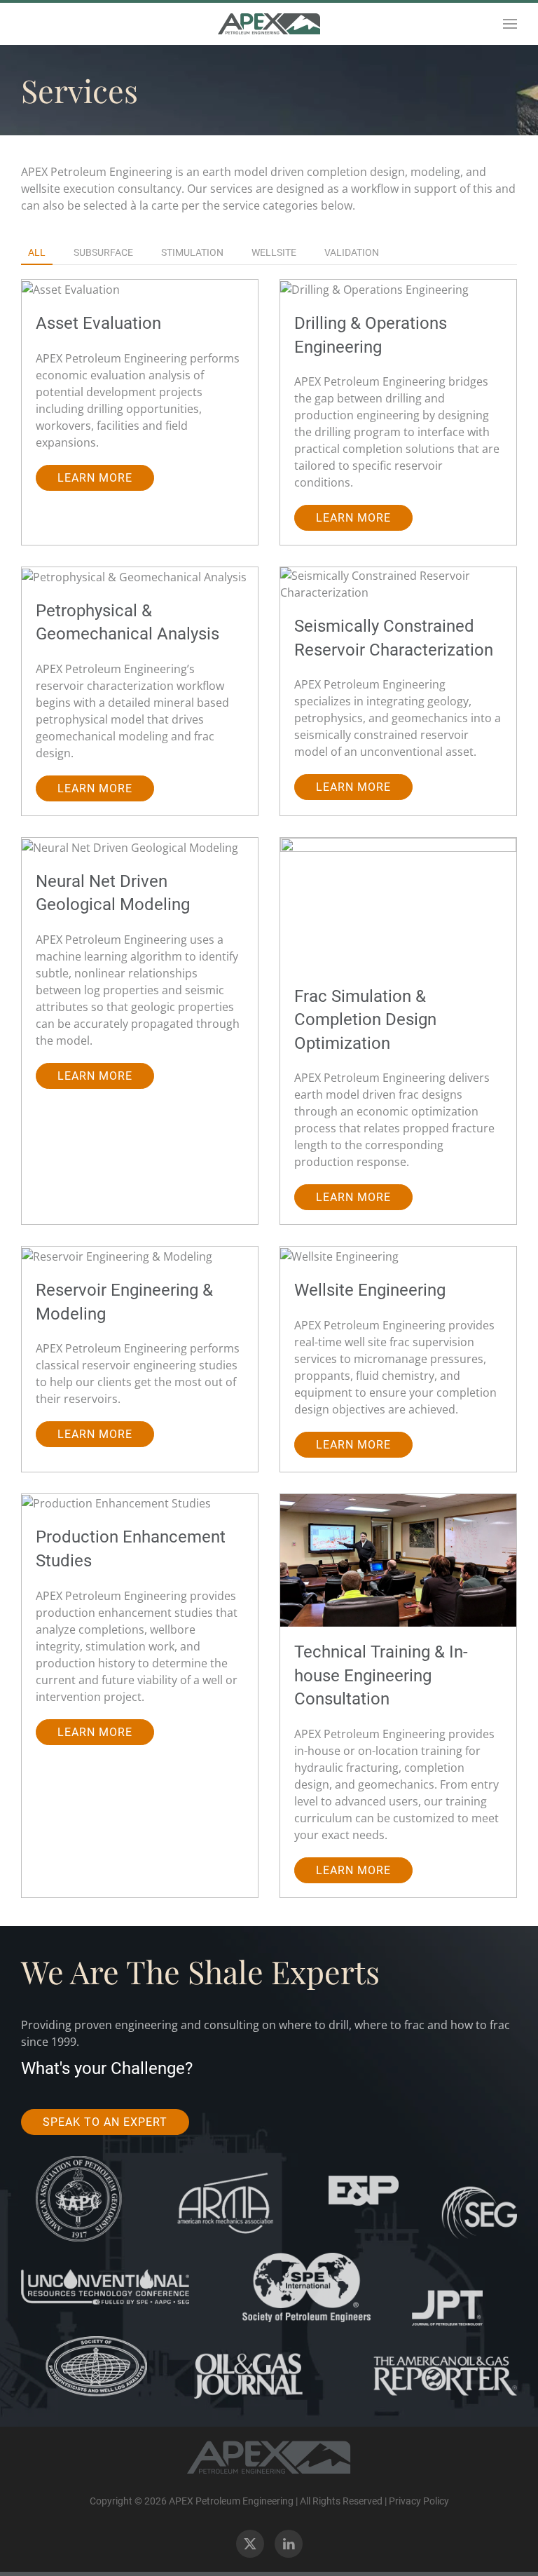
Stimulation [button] (192, 252)
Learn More (95, 478)
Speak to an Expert (105, 2122)
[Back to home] (269, 24)
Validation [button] (352, 252)
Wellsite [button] (274, 252)
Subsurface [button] (103, 252)
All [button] (37, 252)
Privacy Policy (419, 2501)
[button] (510, 24)
